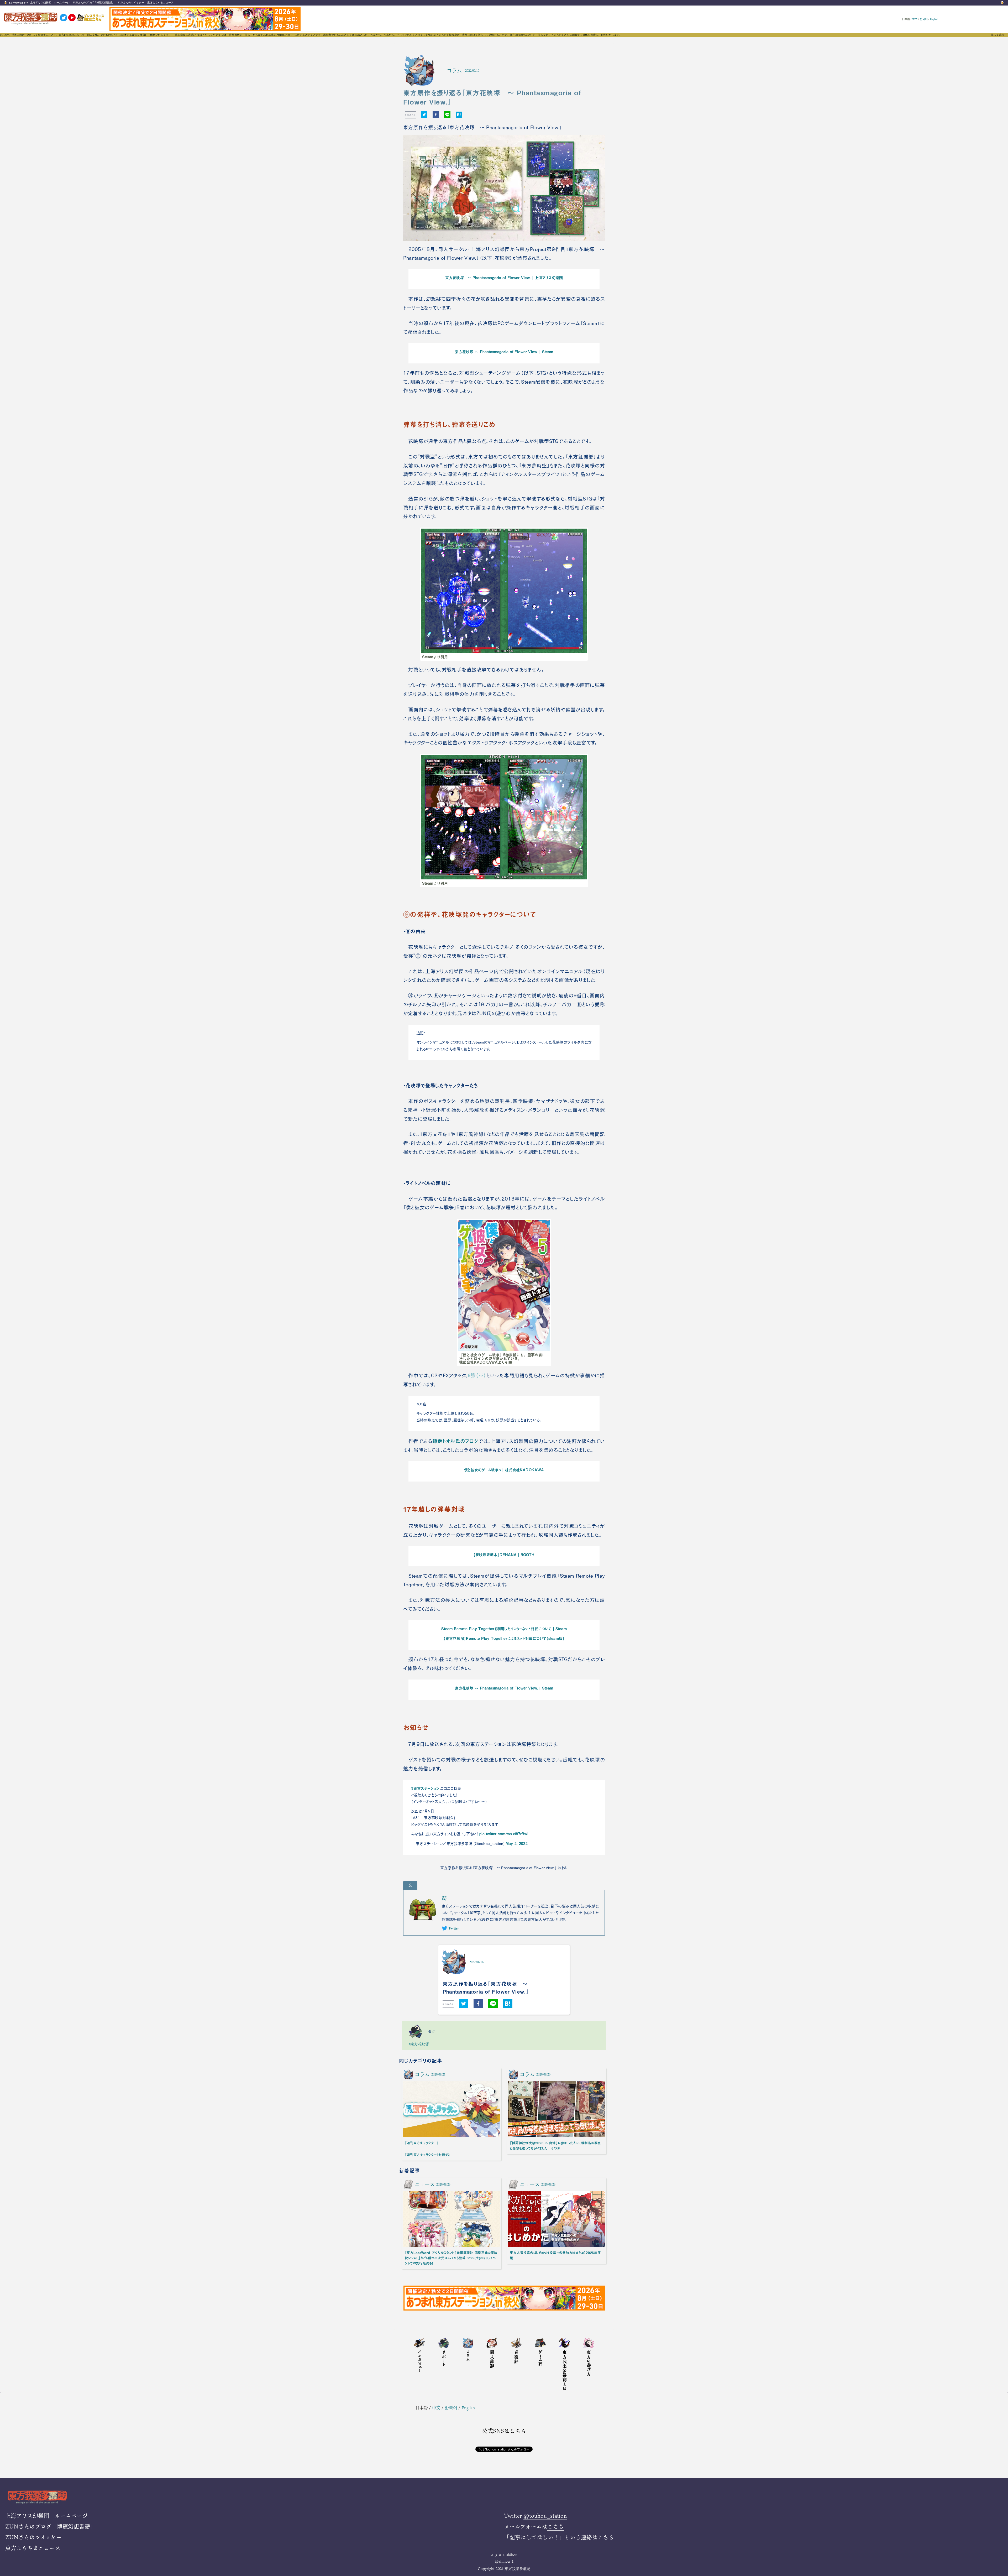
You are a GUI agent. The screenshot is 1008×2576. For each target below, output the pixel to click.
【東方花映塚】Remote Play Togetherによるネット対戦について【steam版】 (504, 1638)
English (934, 19)
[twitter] (424, 115)
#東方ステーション (425, 1788)
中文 (915, 19)
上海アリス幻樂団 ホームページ (50, 2)
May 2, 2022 (517, 1843)
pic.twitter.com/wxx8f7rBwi (504, 1834)
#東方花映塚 (419, 2044)
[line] (447, 115)
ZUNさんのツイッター (131, 2)
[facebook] (436, 115)
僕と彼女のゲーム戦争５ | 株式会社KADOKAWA (504, 1470)
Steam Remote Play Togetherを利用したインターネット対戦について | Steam (504, 1629)
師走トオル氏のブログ (455, 1441)
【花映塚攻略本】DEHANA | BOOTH (504, 1555)
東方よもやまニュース (160, 2)
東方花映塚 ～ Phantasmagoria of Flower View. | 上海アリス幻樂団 (504, 278)
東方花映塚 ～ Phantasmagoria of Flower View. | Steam (504, 352)
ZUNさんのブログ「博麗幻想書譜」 (94, 2)
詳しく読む (997, 35)
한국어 (924, 19)
